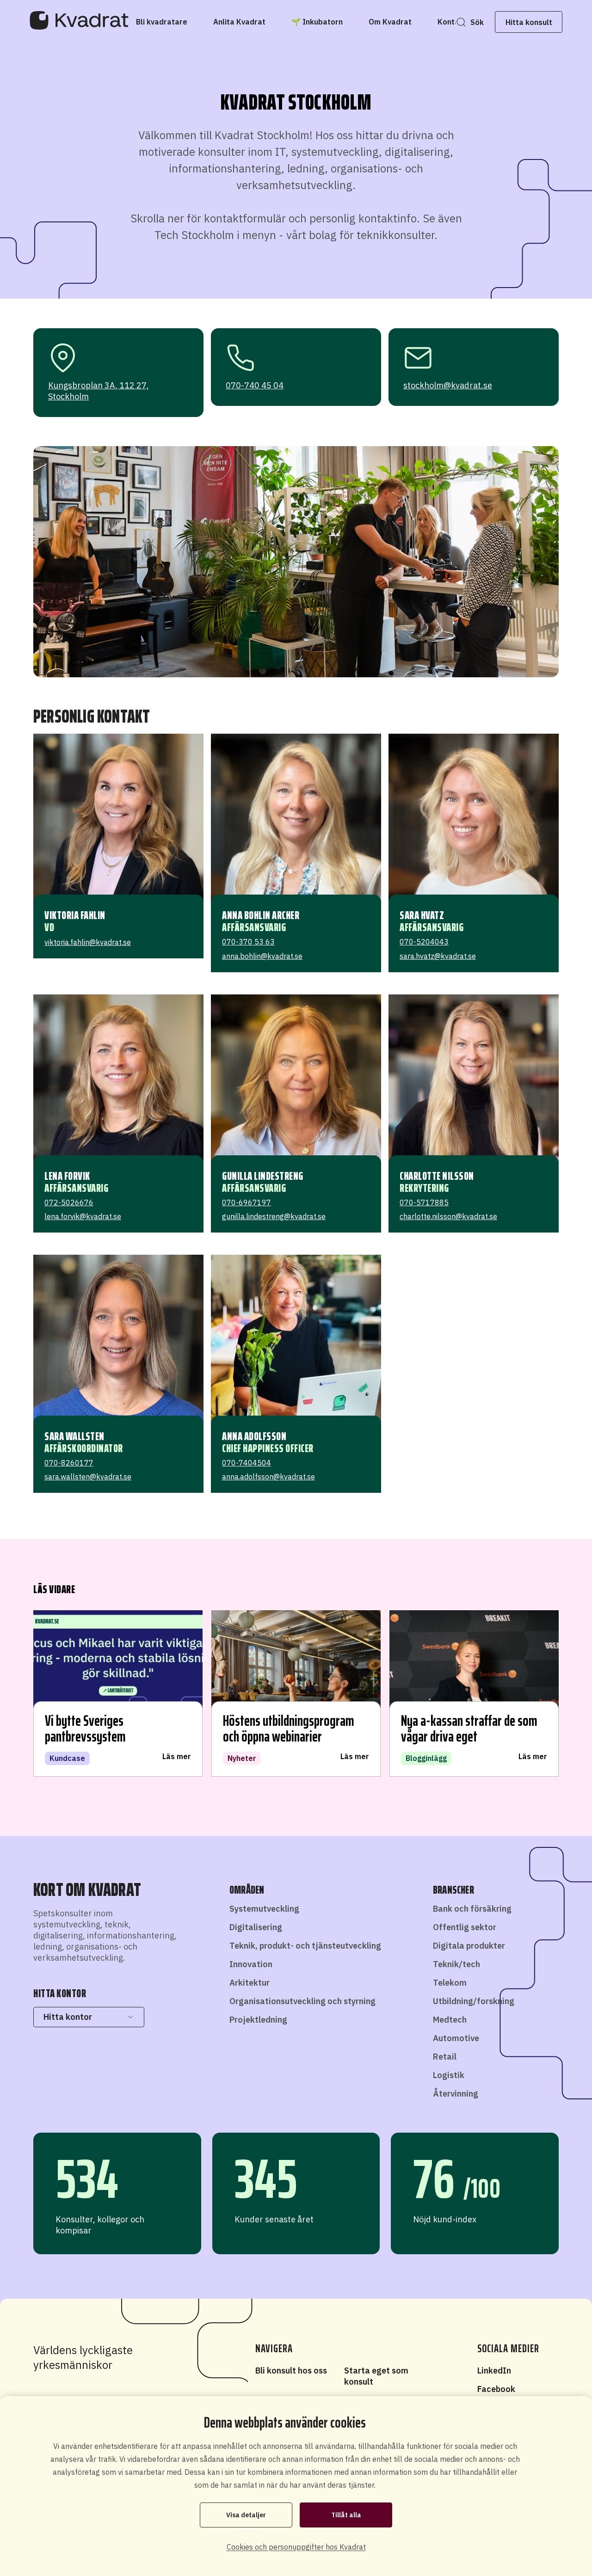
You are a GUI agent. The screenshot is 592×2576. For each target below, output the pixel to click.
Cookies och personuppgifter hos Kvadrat (296, 2547)
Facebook (496, 2389)
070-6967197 (247, 1202)
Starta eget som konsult (376, 2376)
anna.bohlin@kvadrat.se (262, 956)
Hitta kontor (68, 2017)
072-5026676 (69, 1202)
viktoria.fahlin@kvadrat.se (88, 942)
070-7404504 (247, 1463)
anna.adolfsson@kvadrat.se (268, 1477)
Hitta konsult (529, 22)
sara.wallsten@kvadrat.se (88, 1477)
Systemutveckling (264, 1909)
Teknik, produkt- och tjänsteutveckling (305, 1946)
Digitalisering (256, 1927)
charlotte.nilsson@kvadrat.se (448, 1216)
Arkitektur (250, 1983)
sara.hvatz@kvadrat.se (438, 956)
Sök (477, 22)
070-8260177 (69, 1463)
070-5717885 (424, 1202)
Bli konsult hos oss (291, 2371)
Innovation (251, 1964)
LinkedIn (494, 2371)
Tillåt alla (346, 2515)
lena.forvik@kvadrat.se (83, 1216)
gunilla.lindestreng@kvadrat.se (274, 1216)
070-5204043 (424, 942)
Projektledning (258, 2020)
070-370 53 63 (248, 942)
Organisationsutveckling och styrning (302, 2001)
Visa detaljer (246, 2515)
